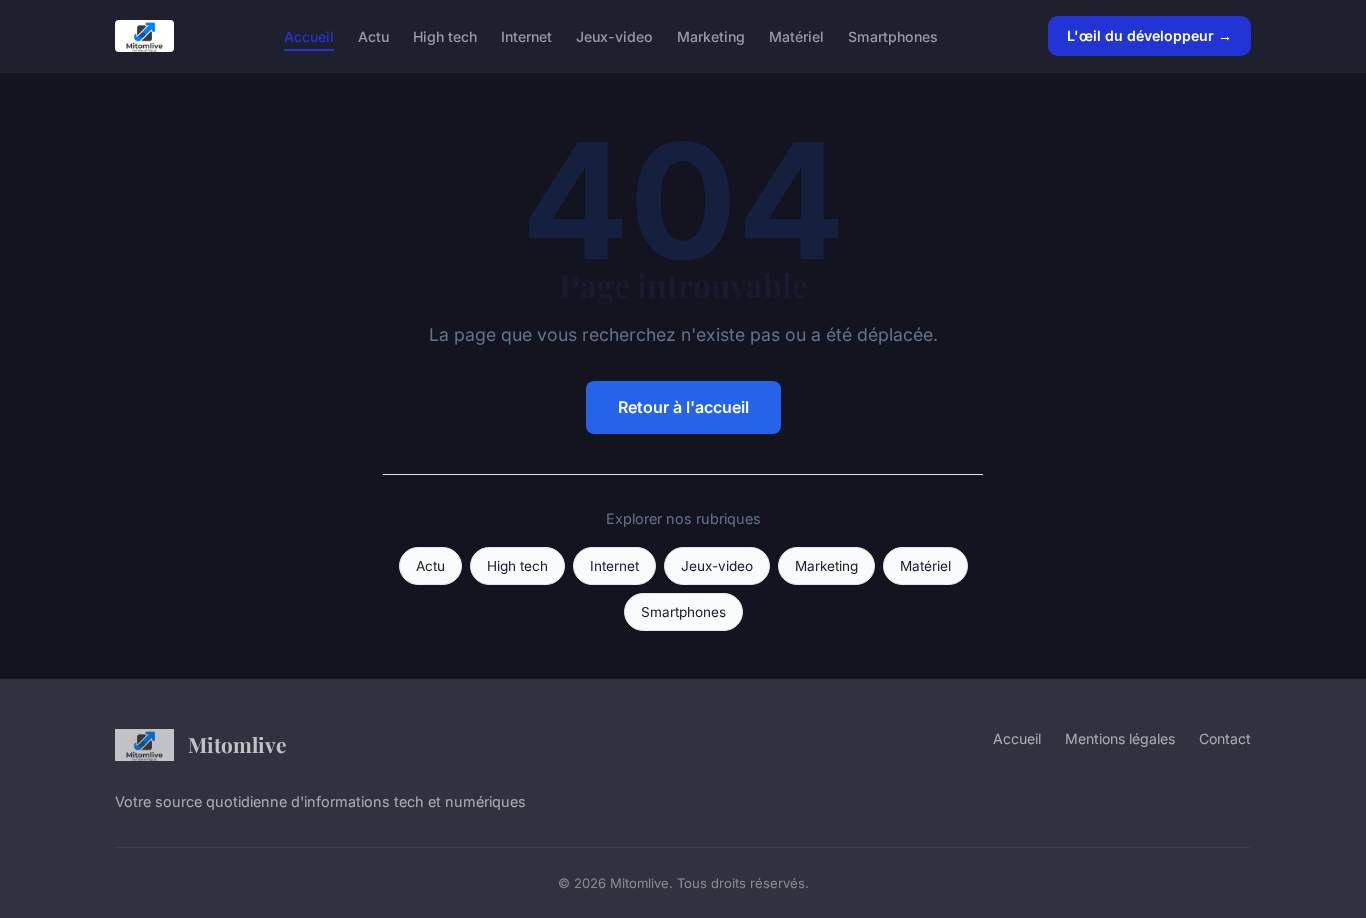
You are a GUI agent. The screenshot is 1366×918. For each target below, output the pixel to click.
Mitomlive (237, 744)
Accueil (309, 35)
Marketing (711, 35)
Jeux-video (614, 35)
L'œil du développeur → (1149, 35)
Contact (1225, 738)
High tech (445, 35)
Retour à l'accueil (683, 407)
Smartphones (893, 35)
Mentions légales (1120, 738)
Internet (526, 35)
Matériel (796, 35)
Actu (373, 35)
